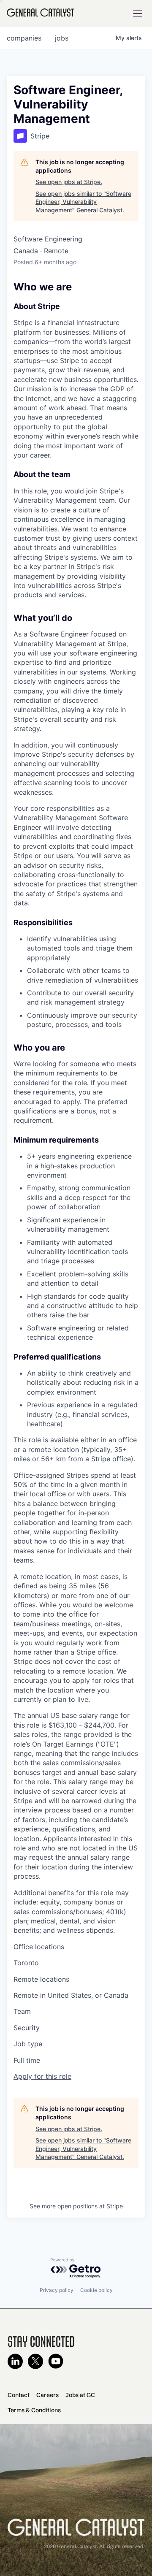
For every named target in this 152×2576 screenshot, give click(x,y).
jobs (62, 38)
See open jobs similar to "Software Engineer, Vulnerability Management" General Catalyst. (83, 202)
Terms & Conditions (34, 2410)
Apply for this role (42, 2076)
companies (24, 38)
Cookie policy (96, 2290)
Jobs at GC (80, 2395)
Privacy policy (57, 2290)
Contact (19, 2395)
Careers (47, 2395)
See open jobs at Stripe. (69, 182)
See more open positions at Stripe (76, 2206)
